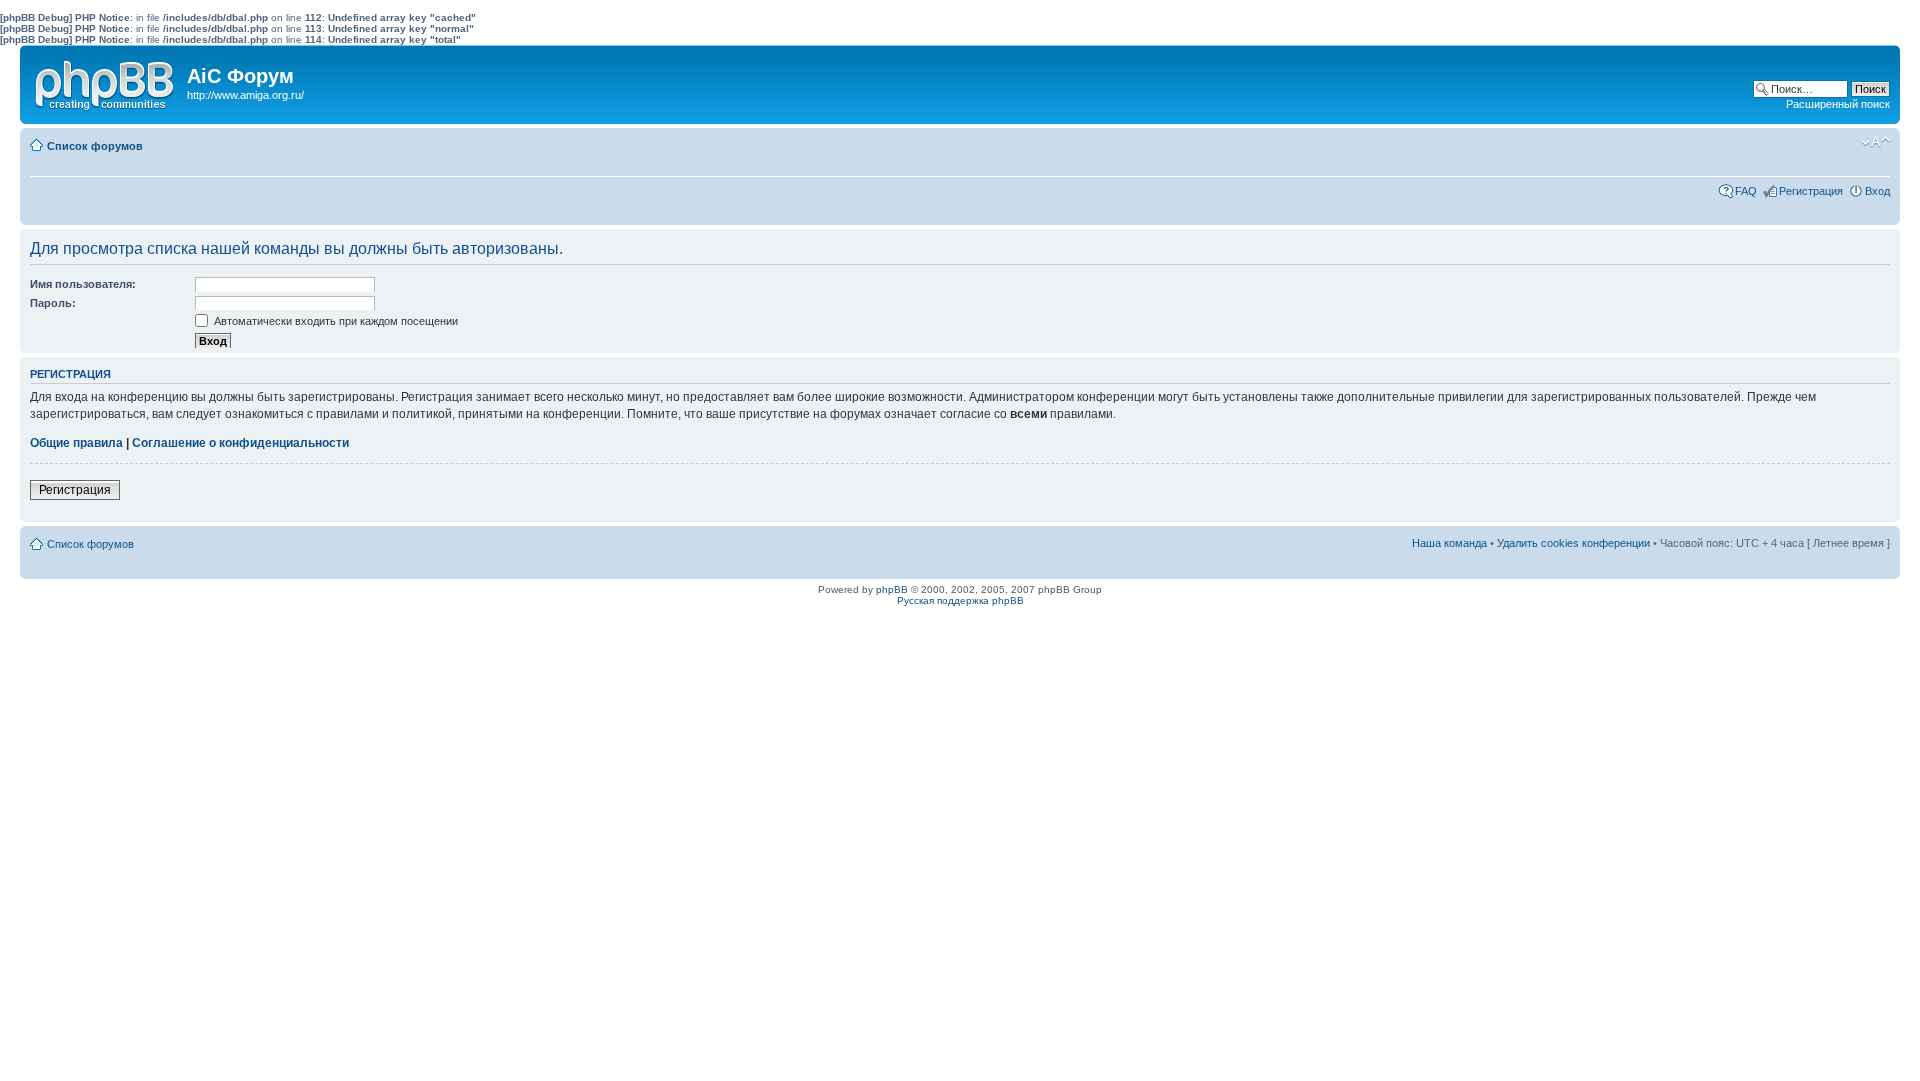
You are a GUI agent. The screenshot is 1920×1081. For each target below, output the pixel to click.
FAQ (1746, 191)
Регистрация (1811, 191)
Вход (1877, 191)
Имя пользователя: (83, 284)
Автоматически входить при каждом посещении (334, 321)
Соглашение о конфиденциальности (240, 443)
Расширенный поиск (1838, 104)
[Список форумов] (106, 81)
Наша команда (1449, 543)
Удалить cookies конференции (1573, 543)
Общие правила (76, 443)
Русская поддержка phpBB (960, 600)
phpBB (892, 589)
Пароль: (53, 303)
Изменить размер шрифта (1875, 142)
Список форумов (95, 146)
